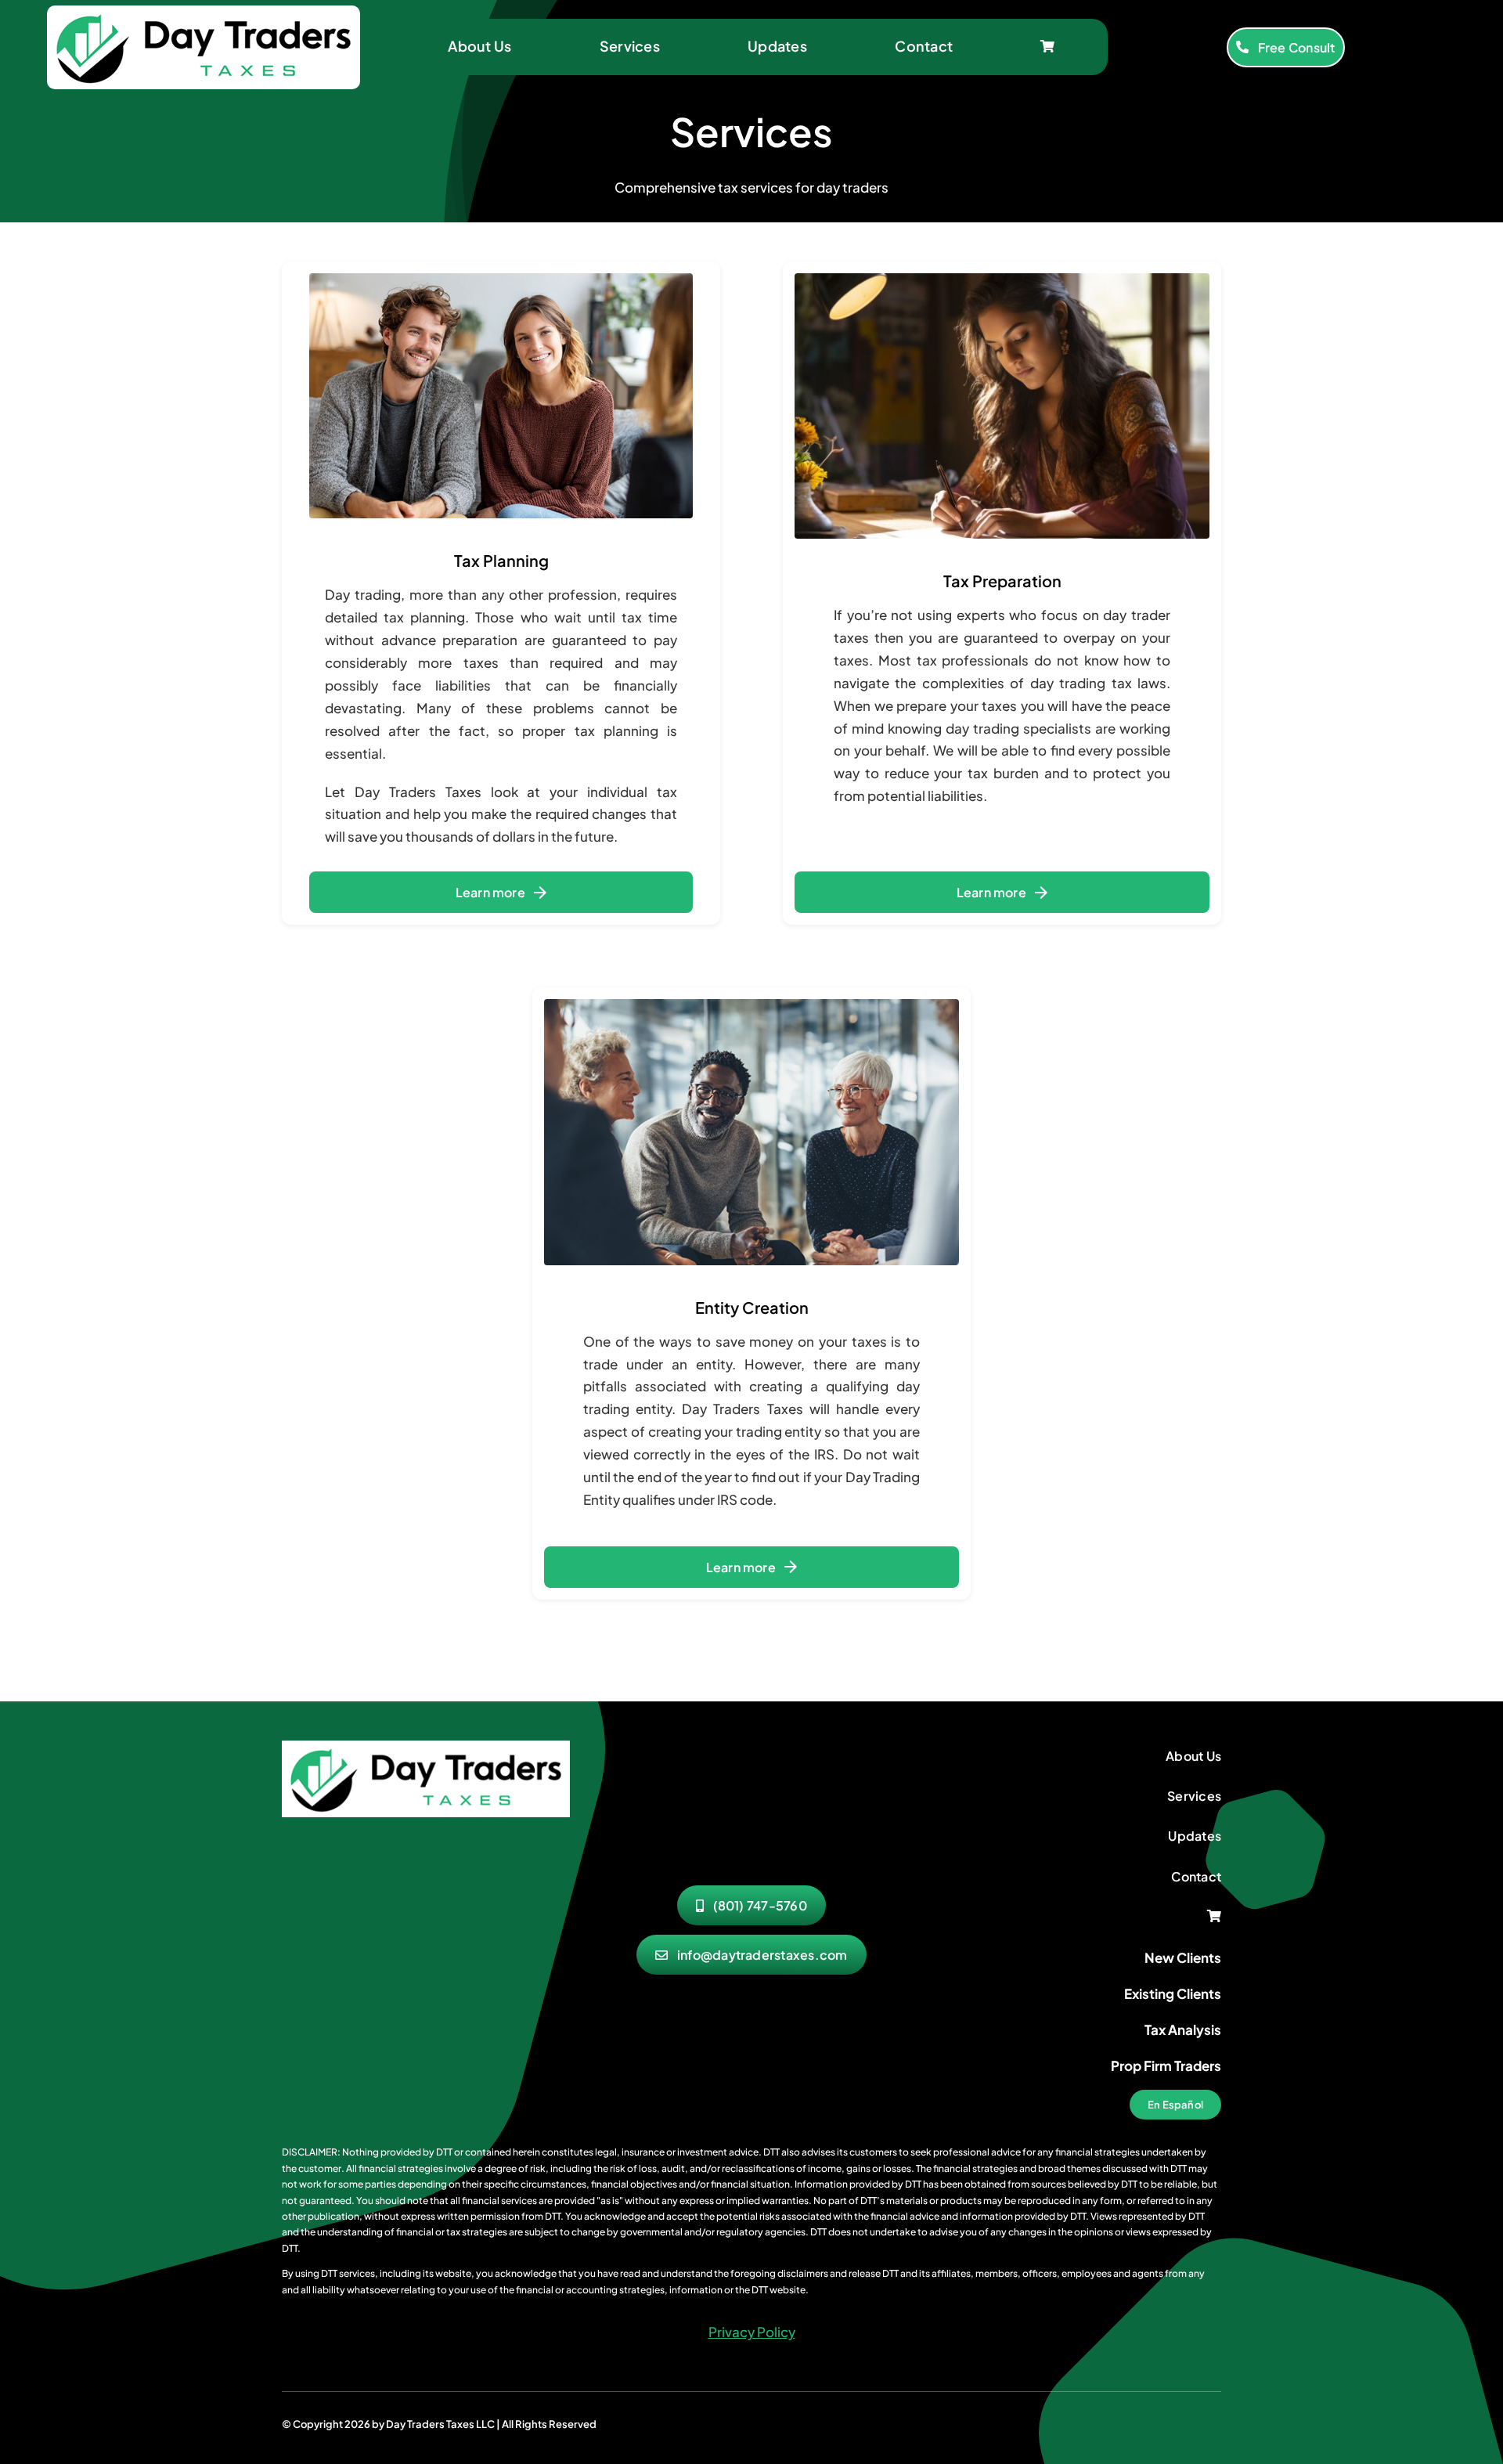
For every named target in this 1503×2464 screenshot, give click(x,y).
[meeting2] (426, 1747)
